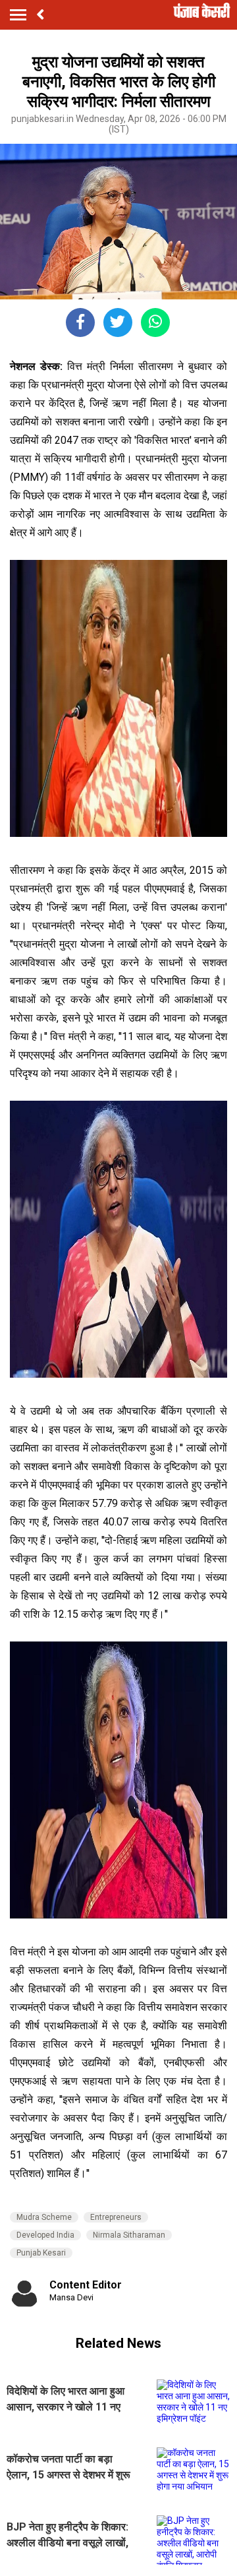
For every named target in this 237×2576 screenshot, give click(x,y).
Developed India (45, 2235)
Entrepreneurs (116, 2217)
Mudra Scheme (44, 2217)
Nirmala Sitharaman (129, 2235)
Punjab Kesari (41, 2253)
